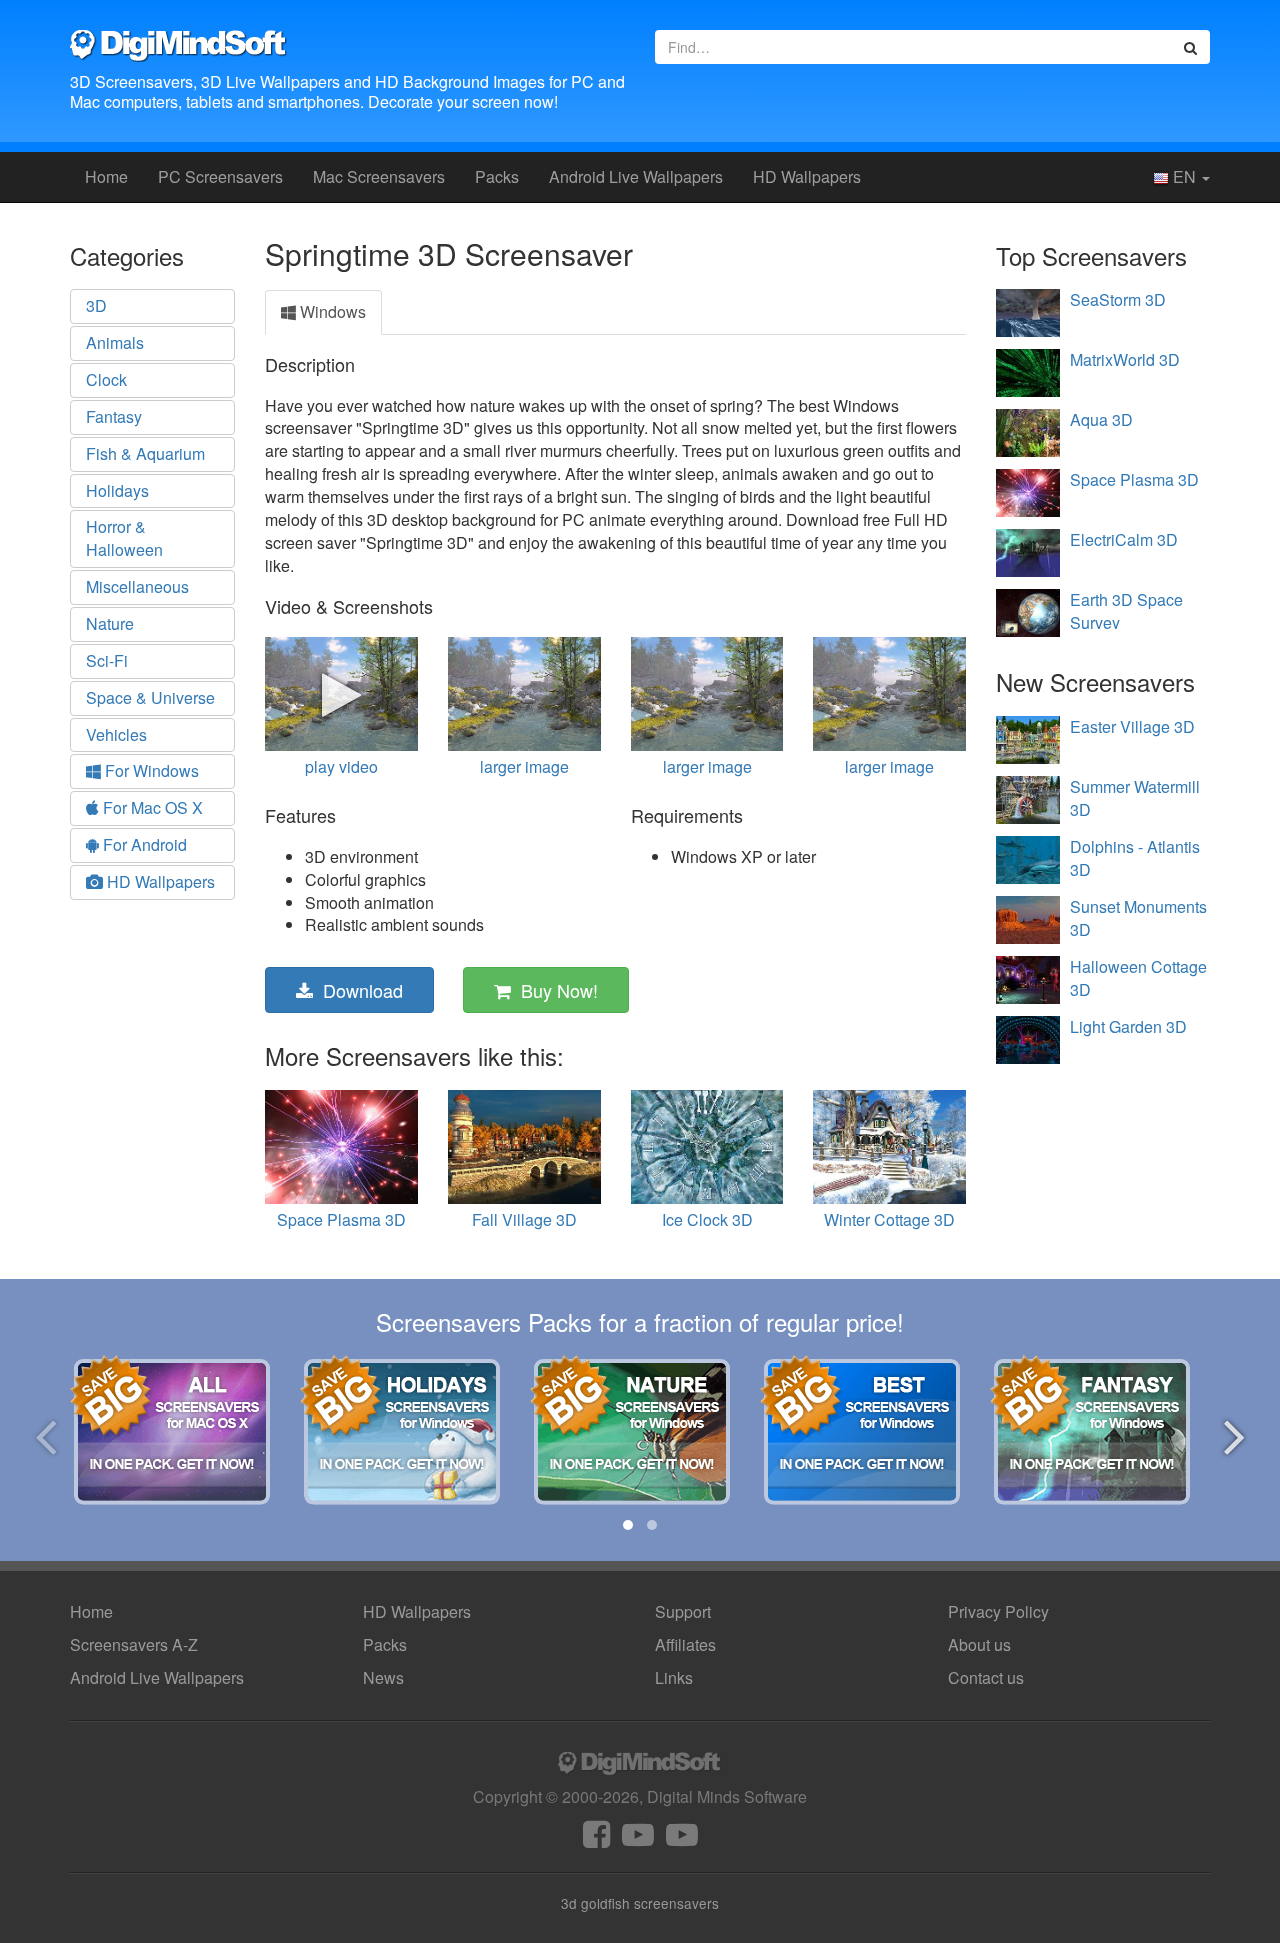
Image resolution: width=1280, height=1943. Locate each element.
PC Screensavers (220, 176)
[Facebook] (596, 1839)
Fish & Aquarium (145, 453)
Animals (115, 342)
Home (106, 176)
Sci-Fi (107, 660)
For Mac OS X (151, 807)
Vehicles (116, 734)
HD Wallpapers (807, 176)
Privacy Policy (998, 1611)
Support (683, 1611)
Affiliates (685, 1644)
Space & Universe (150, 697)
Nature (110, 623)
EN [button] (1184, 176)
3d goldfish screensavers (640, 1903)
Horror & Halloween (124, 538)
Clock (106, 379)
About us (979, 1644)
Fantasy (114, 416)
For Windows (150, 770)
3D (96, 305)
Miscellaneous (137, 586)
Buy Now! (554, 990)
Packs (497, 176)
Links (674, 1677)
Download (358, 990)
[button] (628, 1525)
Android (636, 176)
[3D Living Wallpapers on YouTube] (682, 1839)
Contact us (986, 1677)
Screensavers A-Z (134, 1644)
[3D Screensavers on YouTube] (638, 1839)
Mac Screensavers (379, 176)
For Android (143, 844)
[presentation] (45, 1433)
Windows (331, 311)
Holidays (117, 490)
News (383, 1677)
